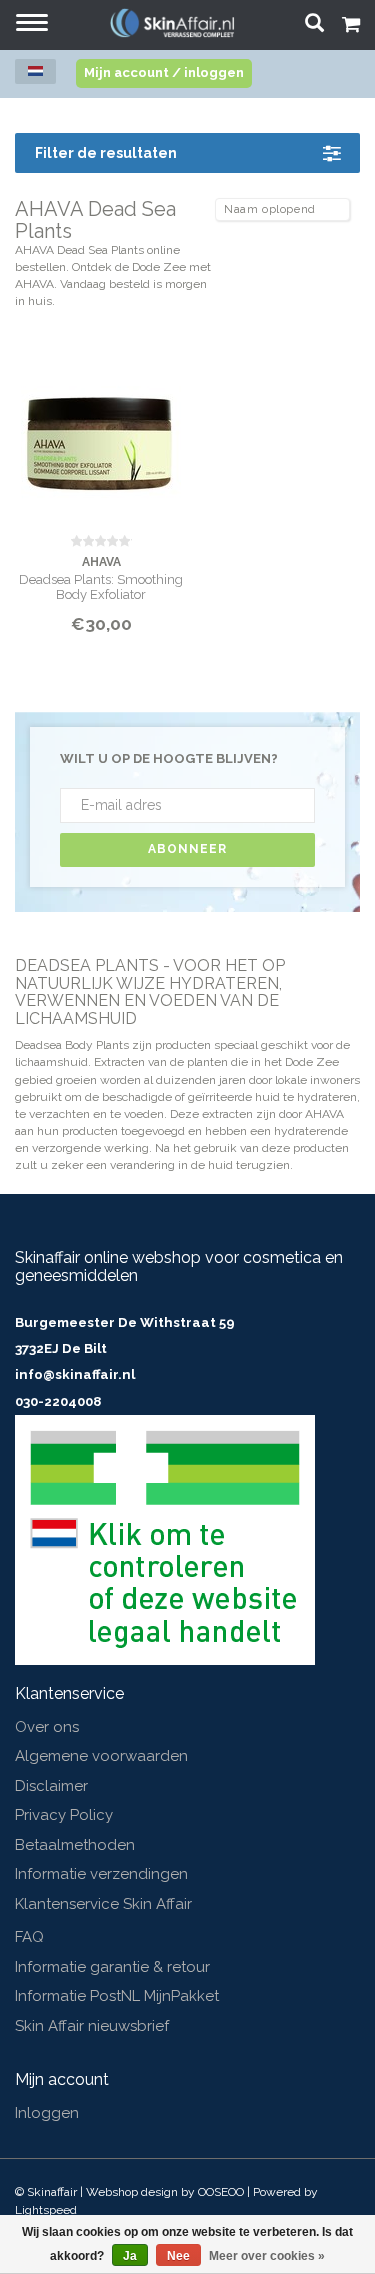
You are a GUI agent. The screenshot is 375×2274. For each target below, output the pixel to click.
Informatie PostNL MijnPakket (117, 1996)
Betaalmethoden (75, 1845)
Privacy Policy (64, 1815)
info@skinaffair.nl (75, 1374)
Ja (130, 2256)
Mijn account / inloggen (164, 72)
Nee (178, 2256)
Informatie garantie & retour (112, 1967)
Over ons (47, 1727)
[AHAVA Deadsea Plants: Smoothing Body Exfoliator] (101, 437)
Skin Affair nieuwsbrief (92, 2026)
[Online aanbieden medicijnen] (165, 1539)
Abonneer (187, 849)
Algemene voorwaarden (101, 1756)
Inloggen (47, 2113)
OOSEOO (221, 2192)
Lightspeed (46, 2210)
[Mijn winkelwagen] (351, 27)
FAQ (29, 1937)
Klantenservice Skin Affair (103, 1904)
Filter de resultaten (106, 153)
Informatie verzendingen (101, 1874)
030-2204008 (58, 1401)
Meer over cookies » (267, 2256)
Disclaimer (51, 1786)
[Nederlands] (35, 71)
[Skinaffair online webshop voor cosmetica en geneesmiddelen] (172, 22)
